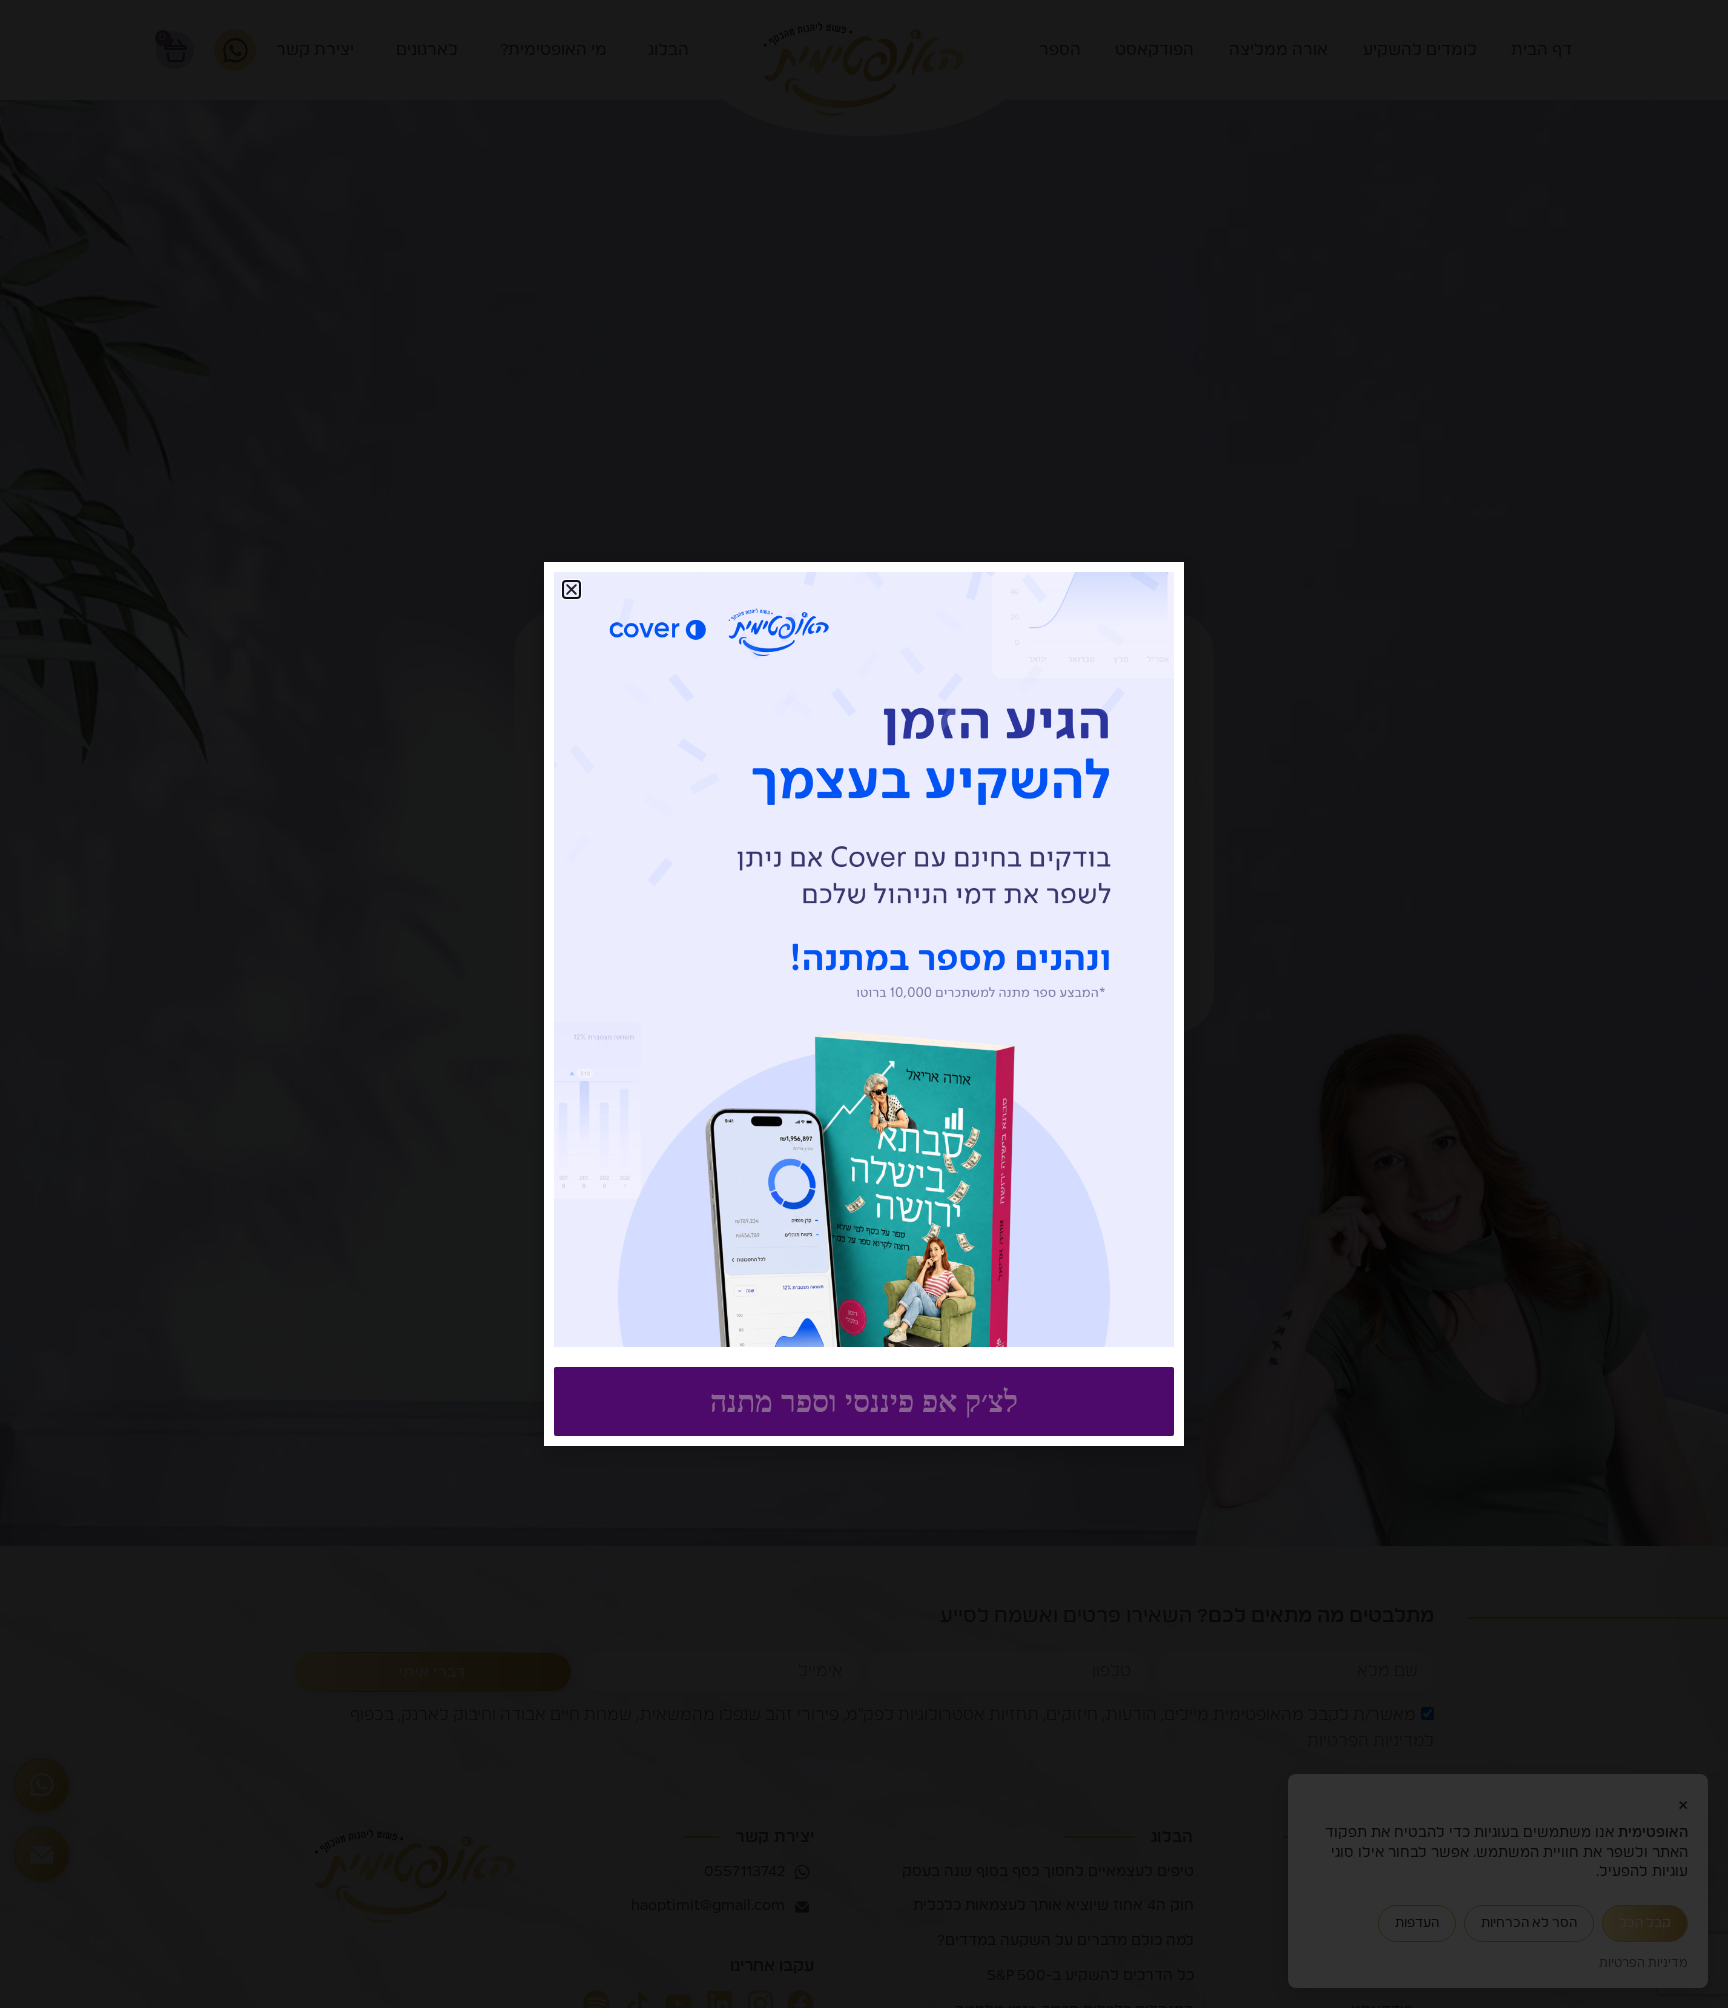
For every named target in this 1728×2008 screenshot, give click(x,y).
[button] (571, 589)
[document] (864, 1004)
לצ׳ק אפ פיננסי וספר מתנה (864, 1401)
